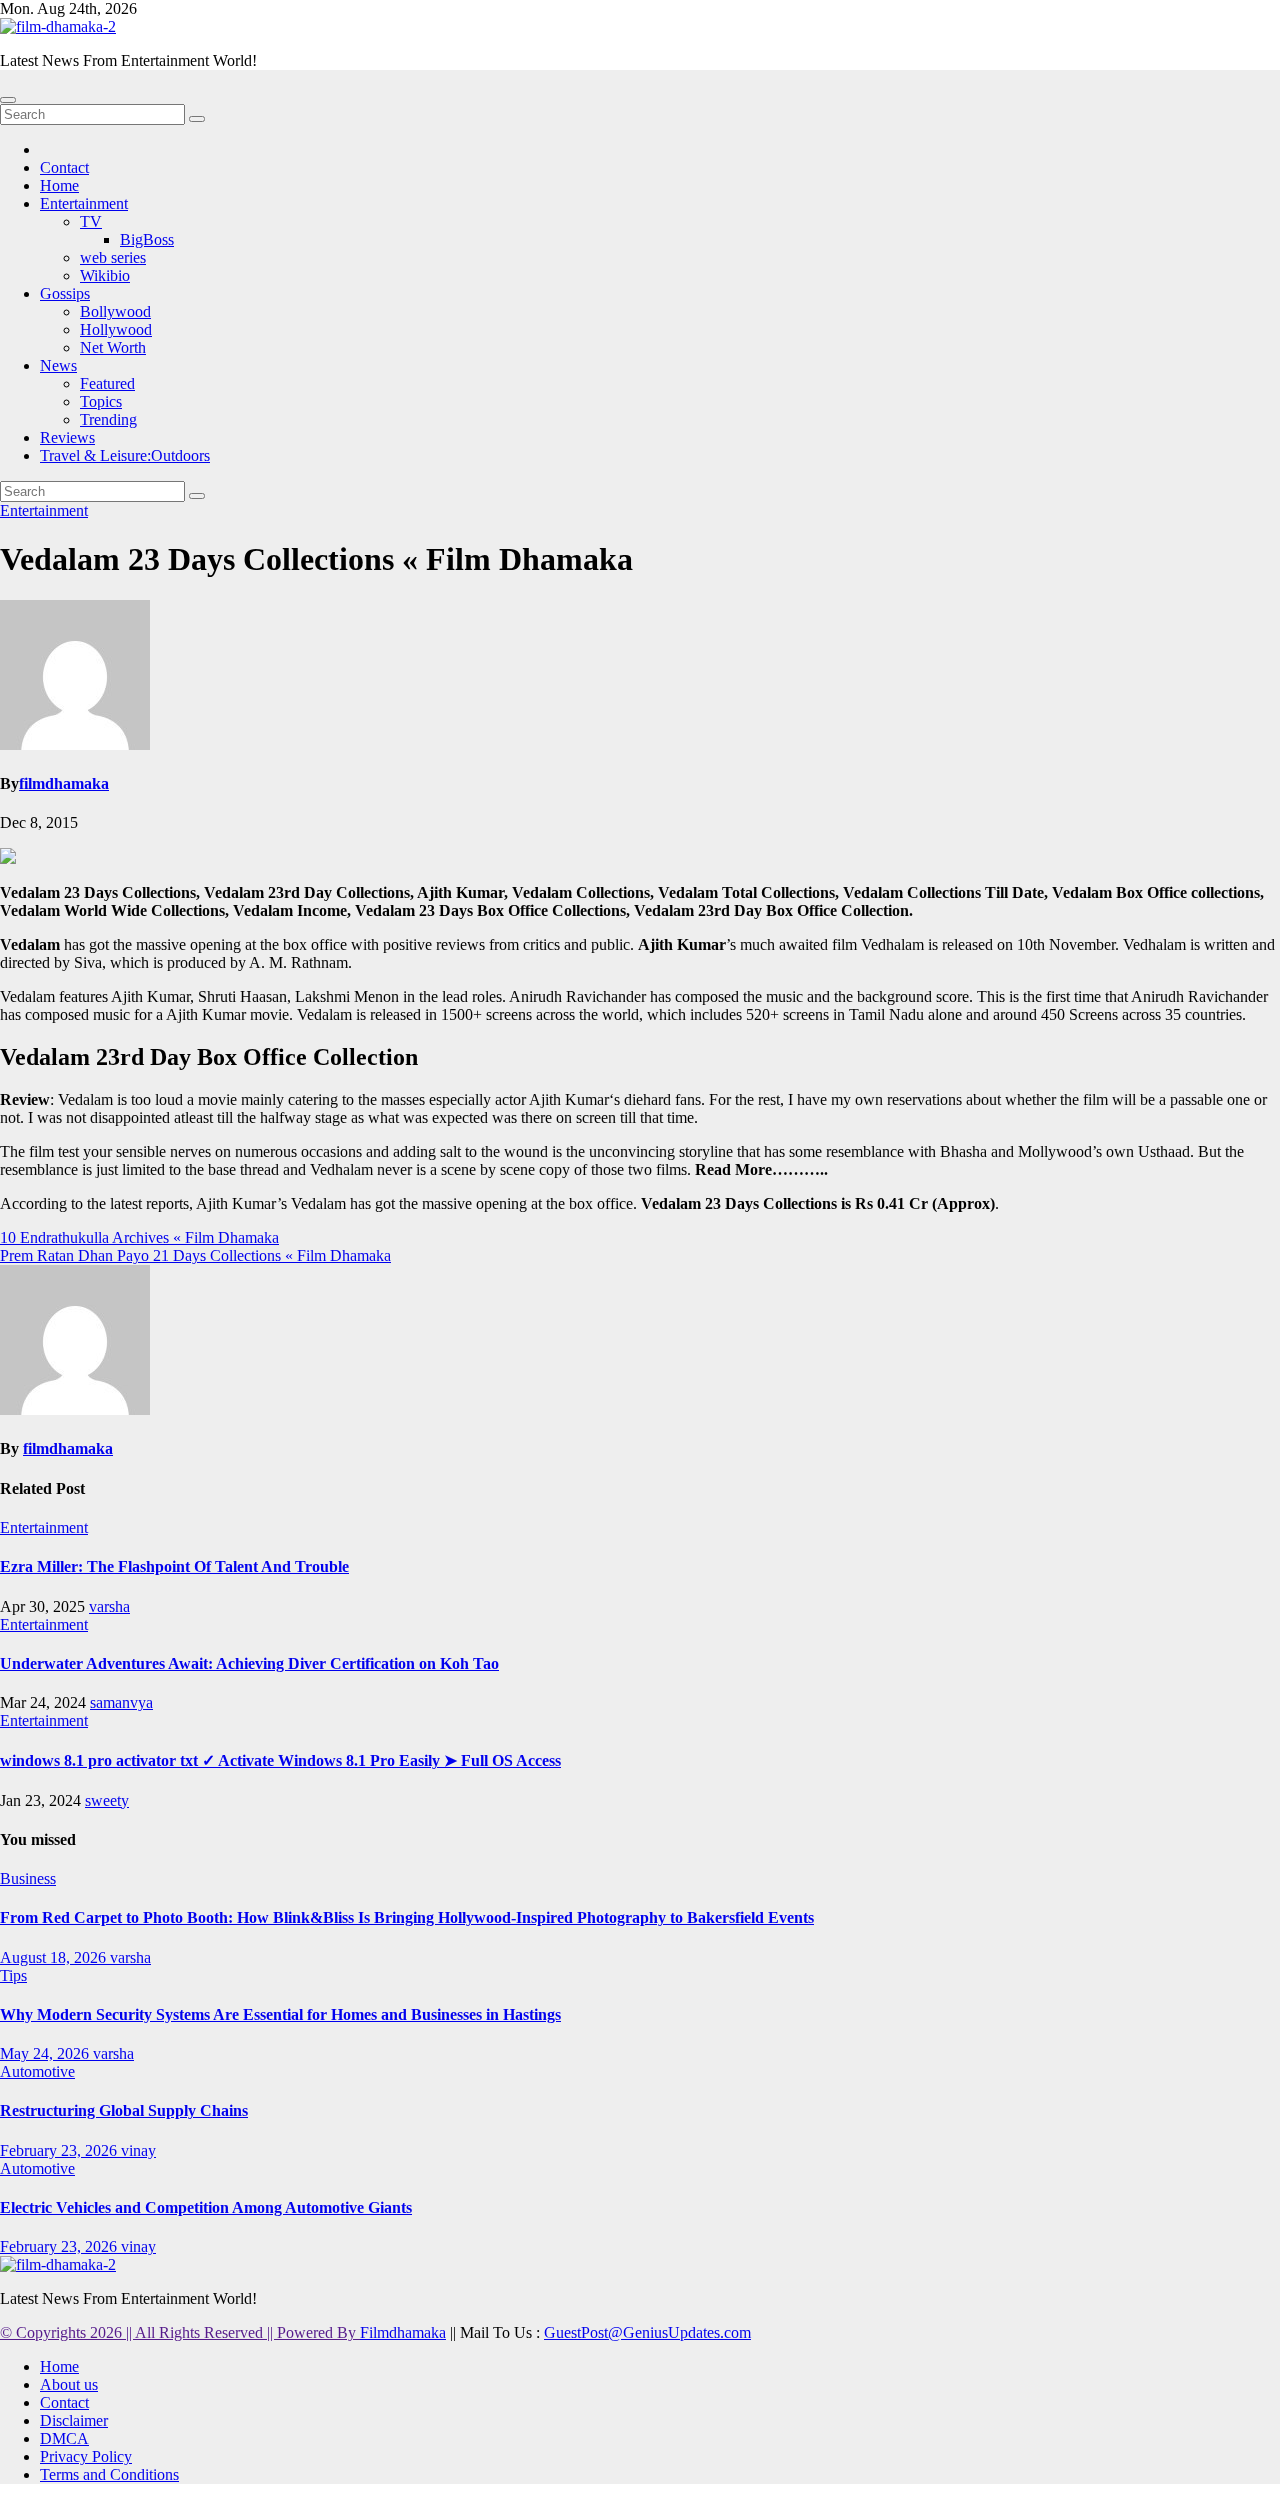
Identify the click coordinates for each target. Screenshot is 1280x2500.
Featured (107, 383)
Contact (64, 167)
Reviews (67, 437)
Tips (13, 1975)
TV (91, 221)
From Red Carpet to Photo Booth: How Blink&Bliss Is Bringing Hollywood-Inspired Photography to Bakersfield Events (407, 1917)
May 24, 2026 (46, 2053)
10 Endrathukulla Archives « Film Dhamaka (139, 1237)
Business (28, 1878)
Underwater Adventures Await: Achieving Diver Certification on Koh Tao (249, 1663)
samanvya (121, 1702)
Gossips (65, 293)
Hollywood (116, 329)
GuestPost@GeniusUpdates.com (647, 2332)
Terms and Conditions (109, 2474)
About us (69, 2384)
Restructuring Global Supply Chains (124, 2110)
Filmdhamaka (403, 2332)
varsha (109, 1606)
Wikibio (105, 275)
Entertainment (84, 203)
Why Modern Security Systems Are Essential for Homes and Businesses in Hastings (280, 2014)
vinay (138, 2150)
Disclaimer (74, 2420)
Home (59, 185)
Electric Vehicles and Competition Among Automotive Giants (206, 2207)
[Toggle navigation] (8, 100)
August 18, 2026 (55, 1957)
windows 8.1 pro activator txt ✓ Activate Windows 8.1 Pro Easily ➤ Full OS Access (280, 1760)
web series (113, 257)
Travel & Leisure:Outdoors (125, 455)
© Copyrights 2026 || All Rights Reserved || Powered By (180, 2332)
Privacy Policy (86, 2456)
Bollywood (115, 311)
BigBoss (147, 239)
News (58, 365)
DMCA (64, 2438)
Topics (101, 401)
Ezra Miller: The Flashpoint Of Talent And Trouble (174, 1566)
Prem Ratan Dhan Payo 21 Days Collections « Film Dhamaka (195, 1255)
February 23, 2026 (60, 2150)
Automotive (37, 2071)
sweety (107, 1800)
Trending (108, 419)
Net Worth (113, 347)
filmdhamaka (64, 783)
